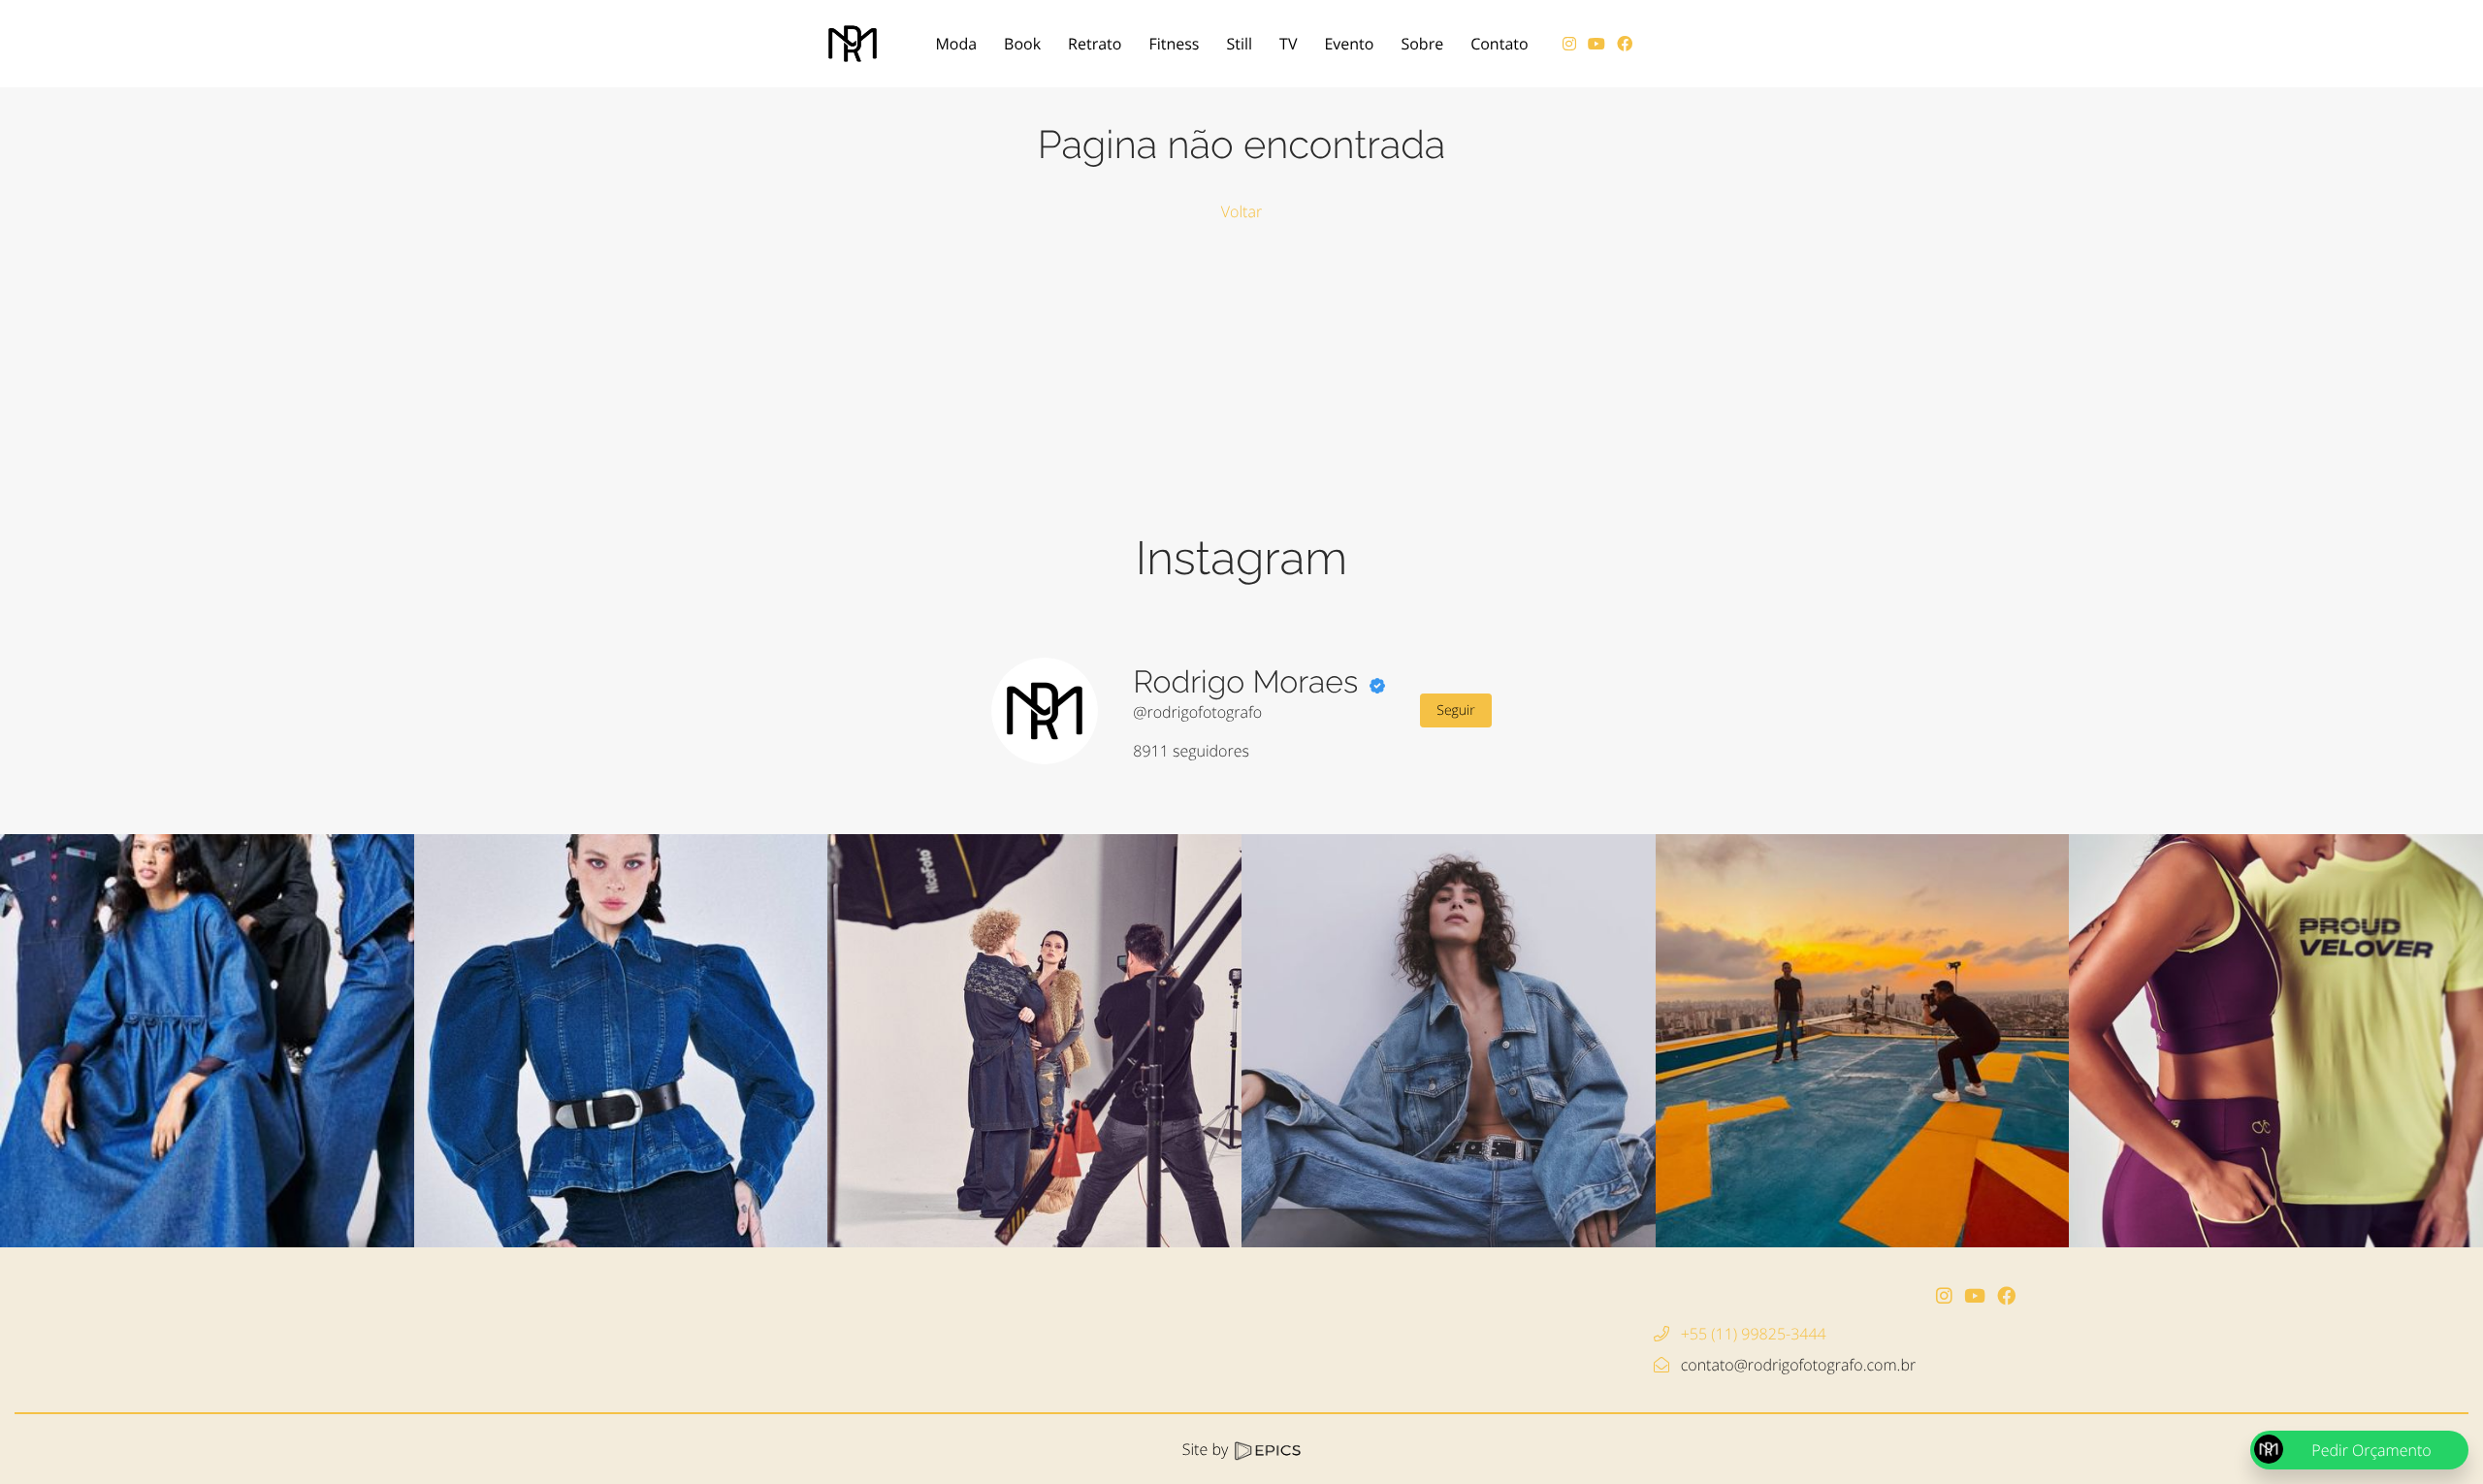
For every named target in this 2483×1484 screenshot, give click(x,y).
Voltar (1241, 211)
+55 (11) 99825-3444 (1754, 1334)
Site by (1208, 1449)
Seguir (1455, 710)
